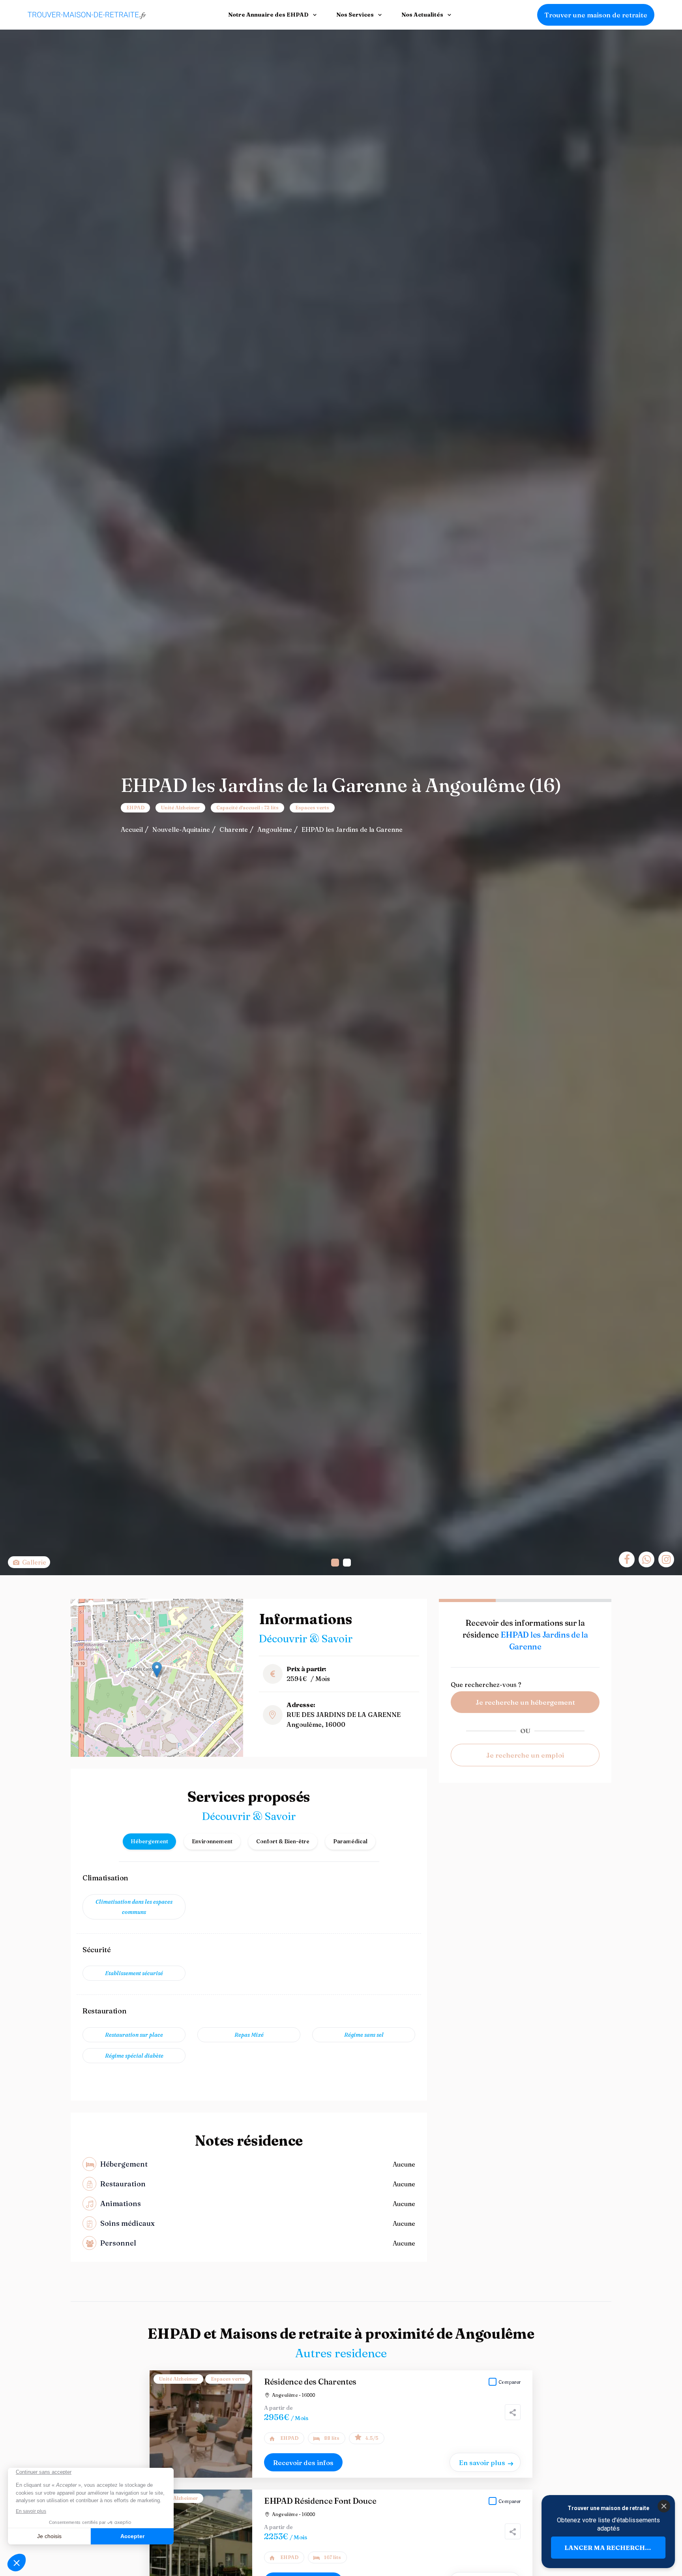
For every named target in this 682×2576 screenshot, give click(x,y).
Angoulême (275, 829)
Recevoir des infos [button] (303, 2462)
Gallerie (33, 1562)
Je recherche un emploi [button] (525, 1755)
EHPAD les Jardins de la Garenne (352, 829)
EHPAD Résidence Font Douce (320, 2501)
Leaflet (172, 1754)
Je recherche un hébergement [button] (525, 1702)
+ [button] (82, 1609)
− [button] (82, 1621)
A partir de (278, 2408)
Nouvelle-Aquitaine (181, 829)
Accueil (132, 829)
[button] (335, 1563)
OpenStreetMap (202, 1754)
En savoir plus (482, 2462)
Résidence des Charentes (310, 2382)
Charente (234, 829)
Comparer (510, 2382)
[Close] (663, 2506)
